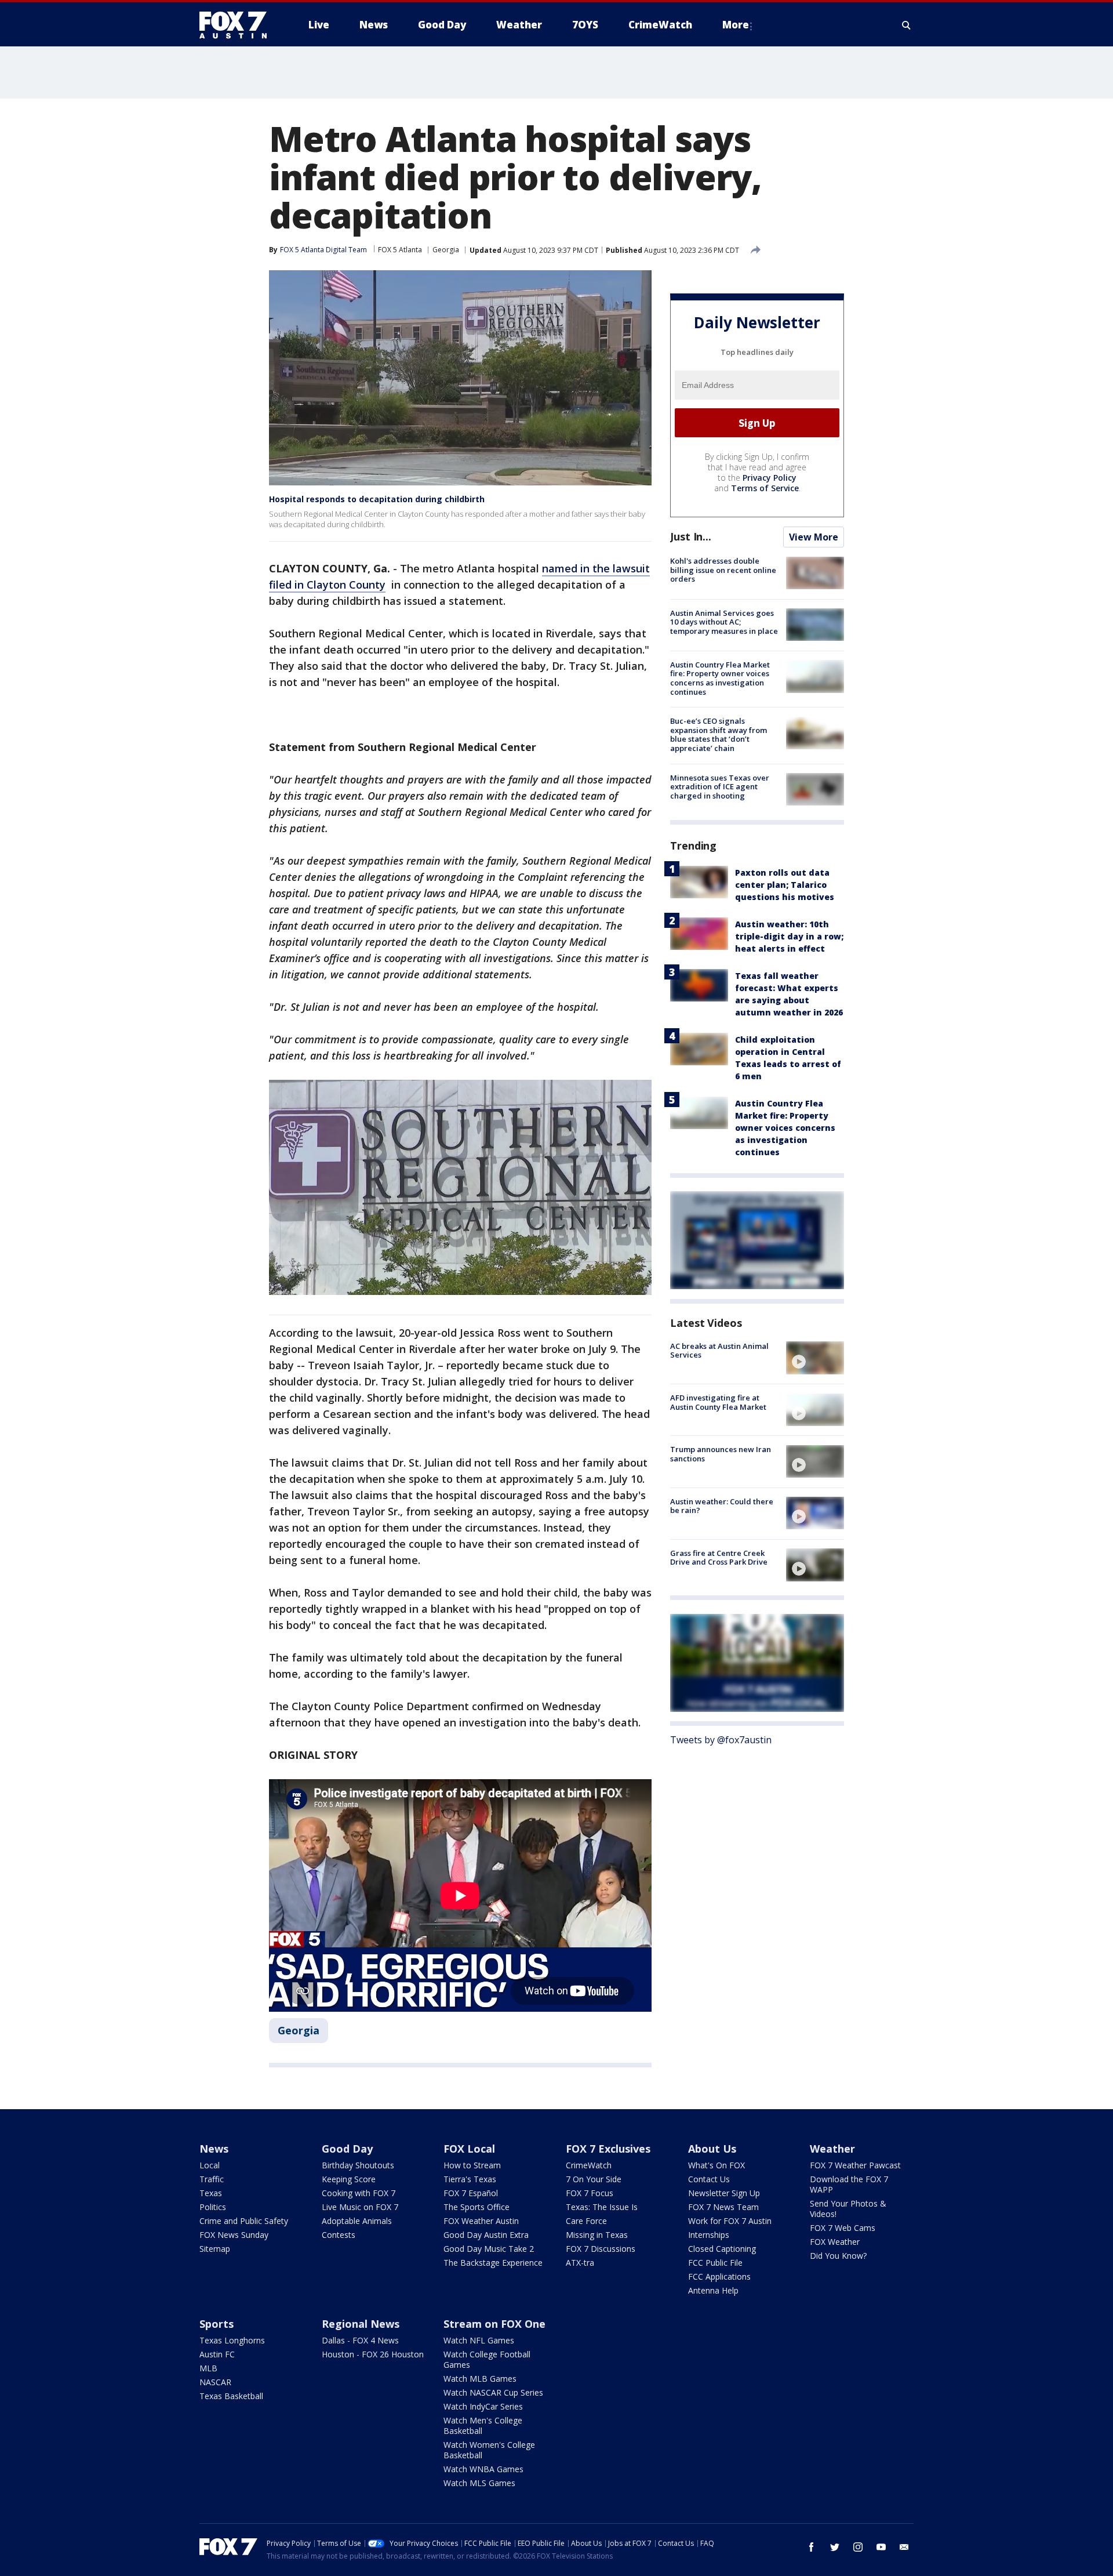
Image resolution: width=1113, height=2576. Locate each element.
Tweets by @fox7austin (721, 1740)
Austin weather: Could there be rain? (722, 1505)
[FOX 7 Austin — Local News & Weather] (238, 25)
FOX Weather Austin (481, 2221)
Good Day (347, 2149)
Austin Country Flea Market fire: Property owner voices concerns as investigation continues (720, 678)
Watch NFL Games (479, 2340)
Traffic (212, 2179)
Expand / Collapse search (907, 25)
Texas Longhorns (232, 2340)
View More (814, 537)
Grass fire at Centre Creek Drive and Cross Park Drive (719, 1557)
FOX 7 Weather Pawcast (855, 2165)
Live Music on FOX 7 (360, 2207)
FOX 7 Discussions (601, 2249)
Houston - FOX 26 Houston (373, 2354)
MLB (208, 2368)
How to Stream (472, 2165)
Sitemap (215, 2249)
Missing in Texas (597, 2235)
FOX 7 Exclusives (608, 2149)
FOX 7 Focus (590, 2193)
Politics (213, 2207)
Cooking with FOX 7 (359, 2193)
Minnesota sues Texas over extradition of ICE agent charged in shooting (720, 786)
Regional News (361, 2324)
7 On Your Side (594, 2179)
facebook (812, 2547)
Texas (211, 2193)
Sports (217, 2324)
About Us (712, 2149)
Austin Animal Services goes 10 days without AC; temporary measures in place (724, 621)
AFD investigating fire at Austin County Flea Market (718, 1402)
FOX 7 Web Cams (843, 2228)
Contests (339, 2235)
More (736, 25)
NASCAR (215, 2382)
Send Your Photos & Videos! (848, 2209)
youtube (881, 2547)
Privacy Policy (770, 478)
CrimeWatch (589, 2165)
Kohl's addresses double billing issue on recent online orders (723, 570)
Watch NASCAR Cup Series (493, 2392)
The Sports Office (477, 2207)
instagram (858, 2547)
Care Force (586, 2221)
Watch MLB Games (480, 2379)
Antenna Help (713, 2290)
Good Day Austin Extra (486, 2235)
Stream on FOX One (494, 2324)
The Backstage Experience (493, 2263)
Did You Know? (838, 2256)
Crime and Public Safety (244, 2221)
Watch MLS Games (479, 2483)
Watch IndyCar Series (483, 2406)
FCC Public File (715, 2263)
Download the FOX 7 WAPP (849, 2184)
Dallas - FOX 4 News (360, 2340)
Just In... (691, 536)
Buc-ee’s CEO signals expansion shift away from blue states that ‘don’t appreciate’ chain (719, 734)
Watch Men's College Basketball (483, 2426)
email (904, 2547)
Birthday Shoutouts (358, 2165)
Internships (709, 2235)
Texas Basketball (231, 2396)
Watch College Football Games (487, 2359)
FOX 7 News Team (723, 2207)
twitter (835, 2547)
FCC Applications (719, 2276)
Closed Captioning (722, 2249)
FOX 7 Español (471, 2193)
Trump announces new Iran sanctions (721, 1454)
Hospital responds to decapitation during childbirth (377, 499)
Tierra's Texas (470, 2179)
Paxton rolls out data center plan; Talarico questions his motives (785, 884)
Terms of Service (765, 488)
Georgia (446, 250)
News (214, 2149)
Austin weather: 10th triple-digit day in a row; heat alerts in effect (789, 936)
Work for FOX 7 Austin (730, 2221)
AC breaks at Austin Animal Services (719, 1350)
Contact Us (709, 2179)
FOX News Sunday (234, 2235)
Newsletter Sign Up (724, 2193)
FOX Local (469, 2149)
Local (210, 2165)
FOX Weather (835, 2242)
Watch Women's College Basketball (489, 2450)
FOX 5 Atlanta (400, 250)
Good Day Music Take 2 (489, 2249)
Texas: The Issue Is (602, 2207)
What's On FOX (716, 2165)
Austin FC (217, 2354)
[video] (815, 1358)
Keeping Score (349, 2179)
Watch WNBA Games (483, 2469)
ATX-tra (580, 2263)
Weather (832, 2149)
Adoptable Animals (357, 2221)
